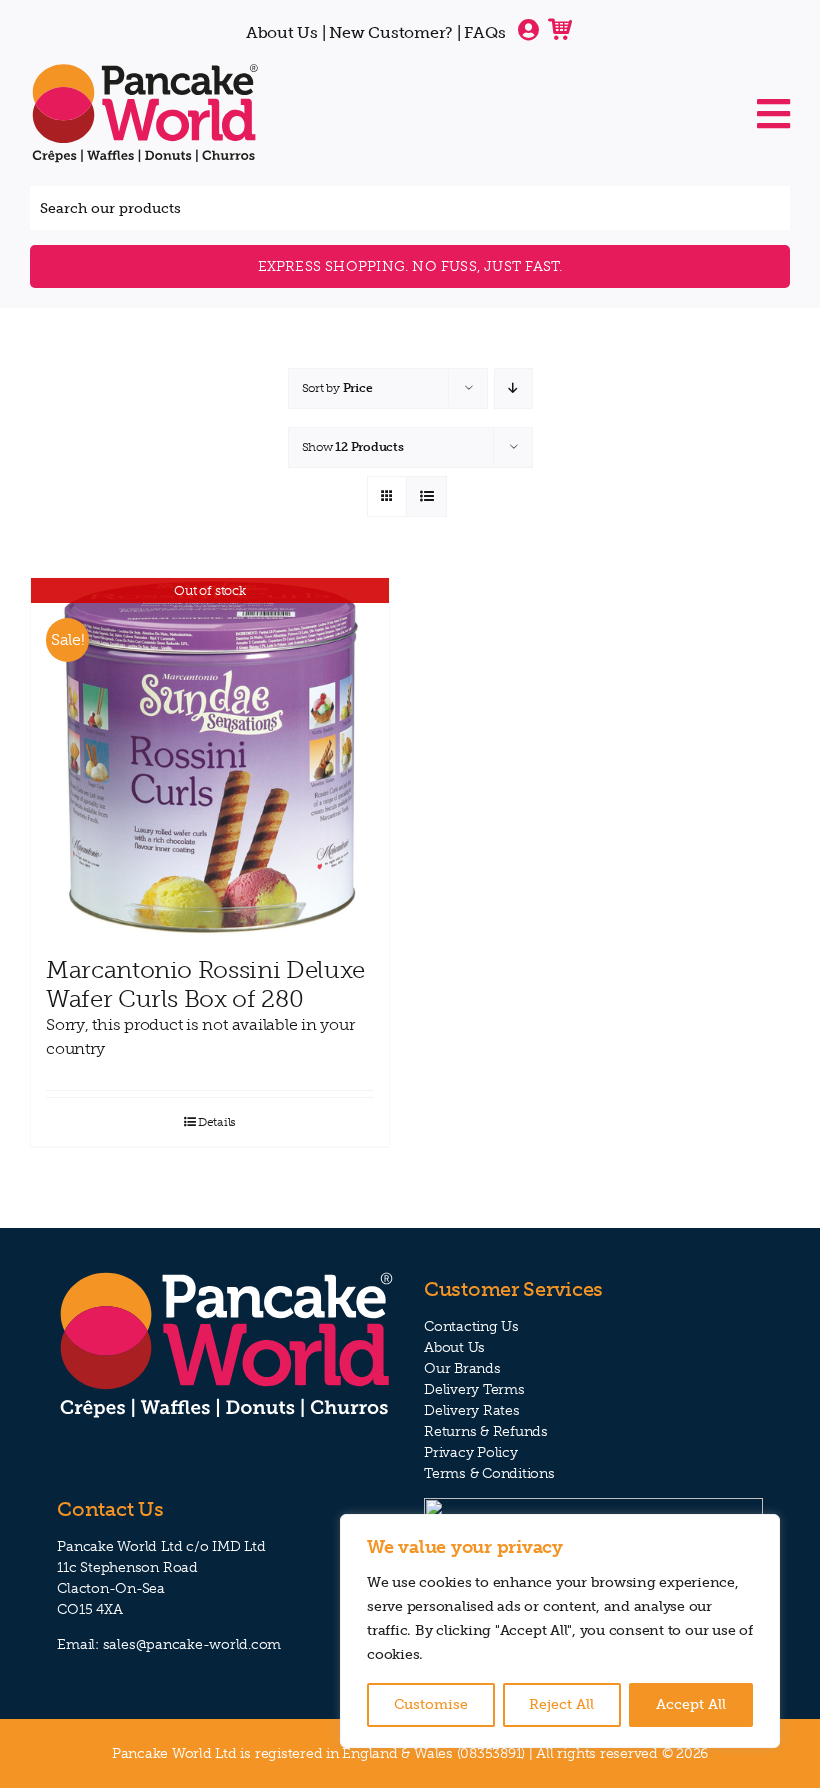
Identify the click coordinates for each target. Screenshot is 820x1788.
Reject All (561, 1704)
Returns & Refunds (486, 1431)
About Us (282, 32)
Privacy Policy (471, 1452)
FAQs (484, 32)
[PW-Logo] (145, 68)
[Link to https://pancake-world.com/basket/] (560, 28)
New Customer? (391, 32)
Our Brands (462, 1368)
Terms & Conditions (489, 1473)
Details (217, 1122)
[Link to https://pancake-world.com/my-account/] (528, 30)
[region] (560, 1631)
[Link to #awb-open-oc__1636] (773, 114)
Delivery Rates (472, 1410)
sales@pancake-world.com (192, 1644)
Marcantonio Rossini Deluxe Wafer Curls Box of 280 (205, 984)
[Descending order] (513, 388)
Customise (431, 1704)
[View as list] (426, 496)
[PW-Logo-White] (226, 1275)
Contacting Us (471, 1326)
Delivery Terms (474, 1389)
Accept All (691, 1704)
